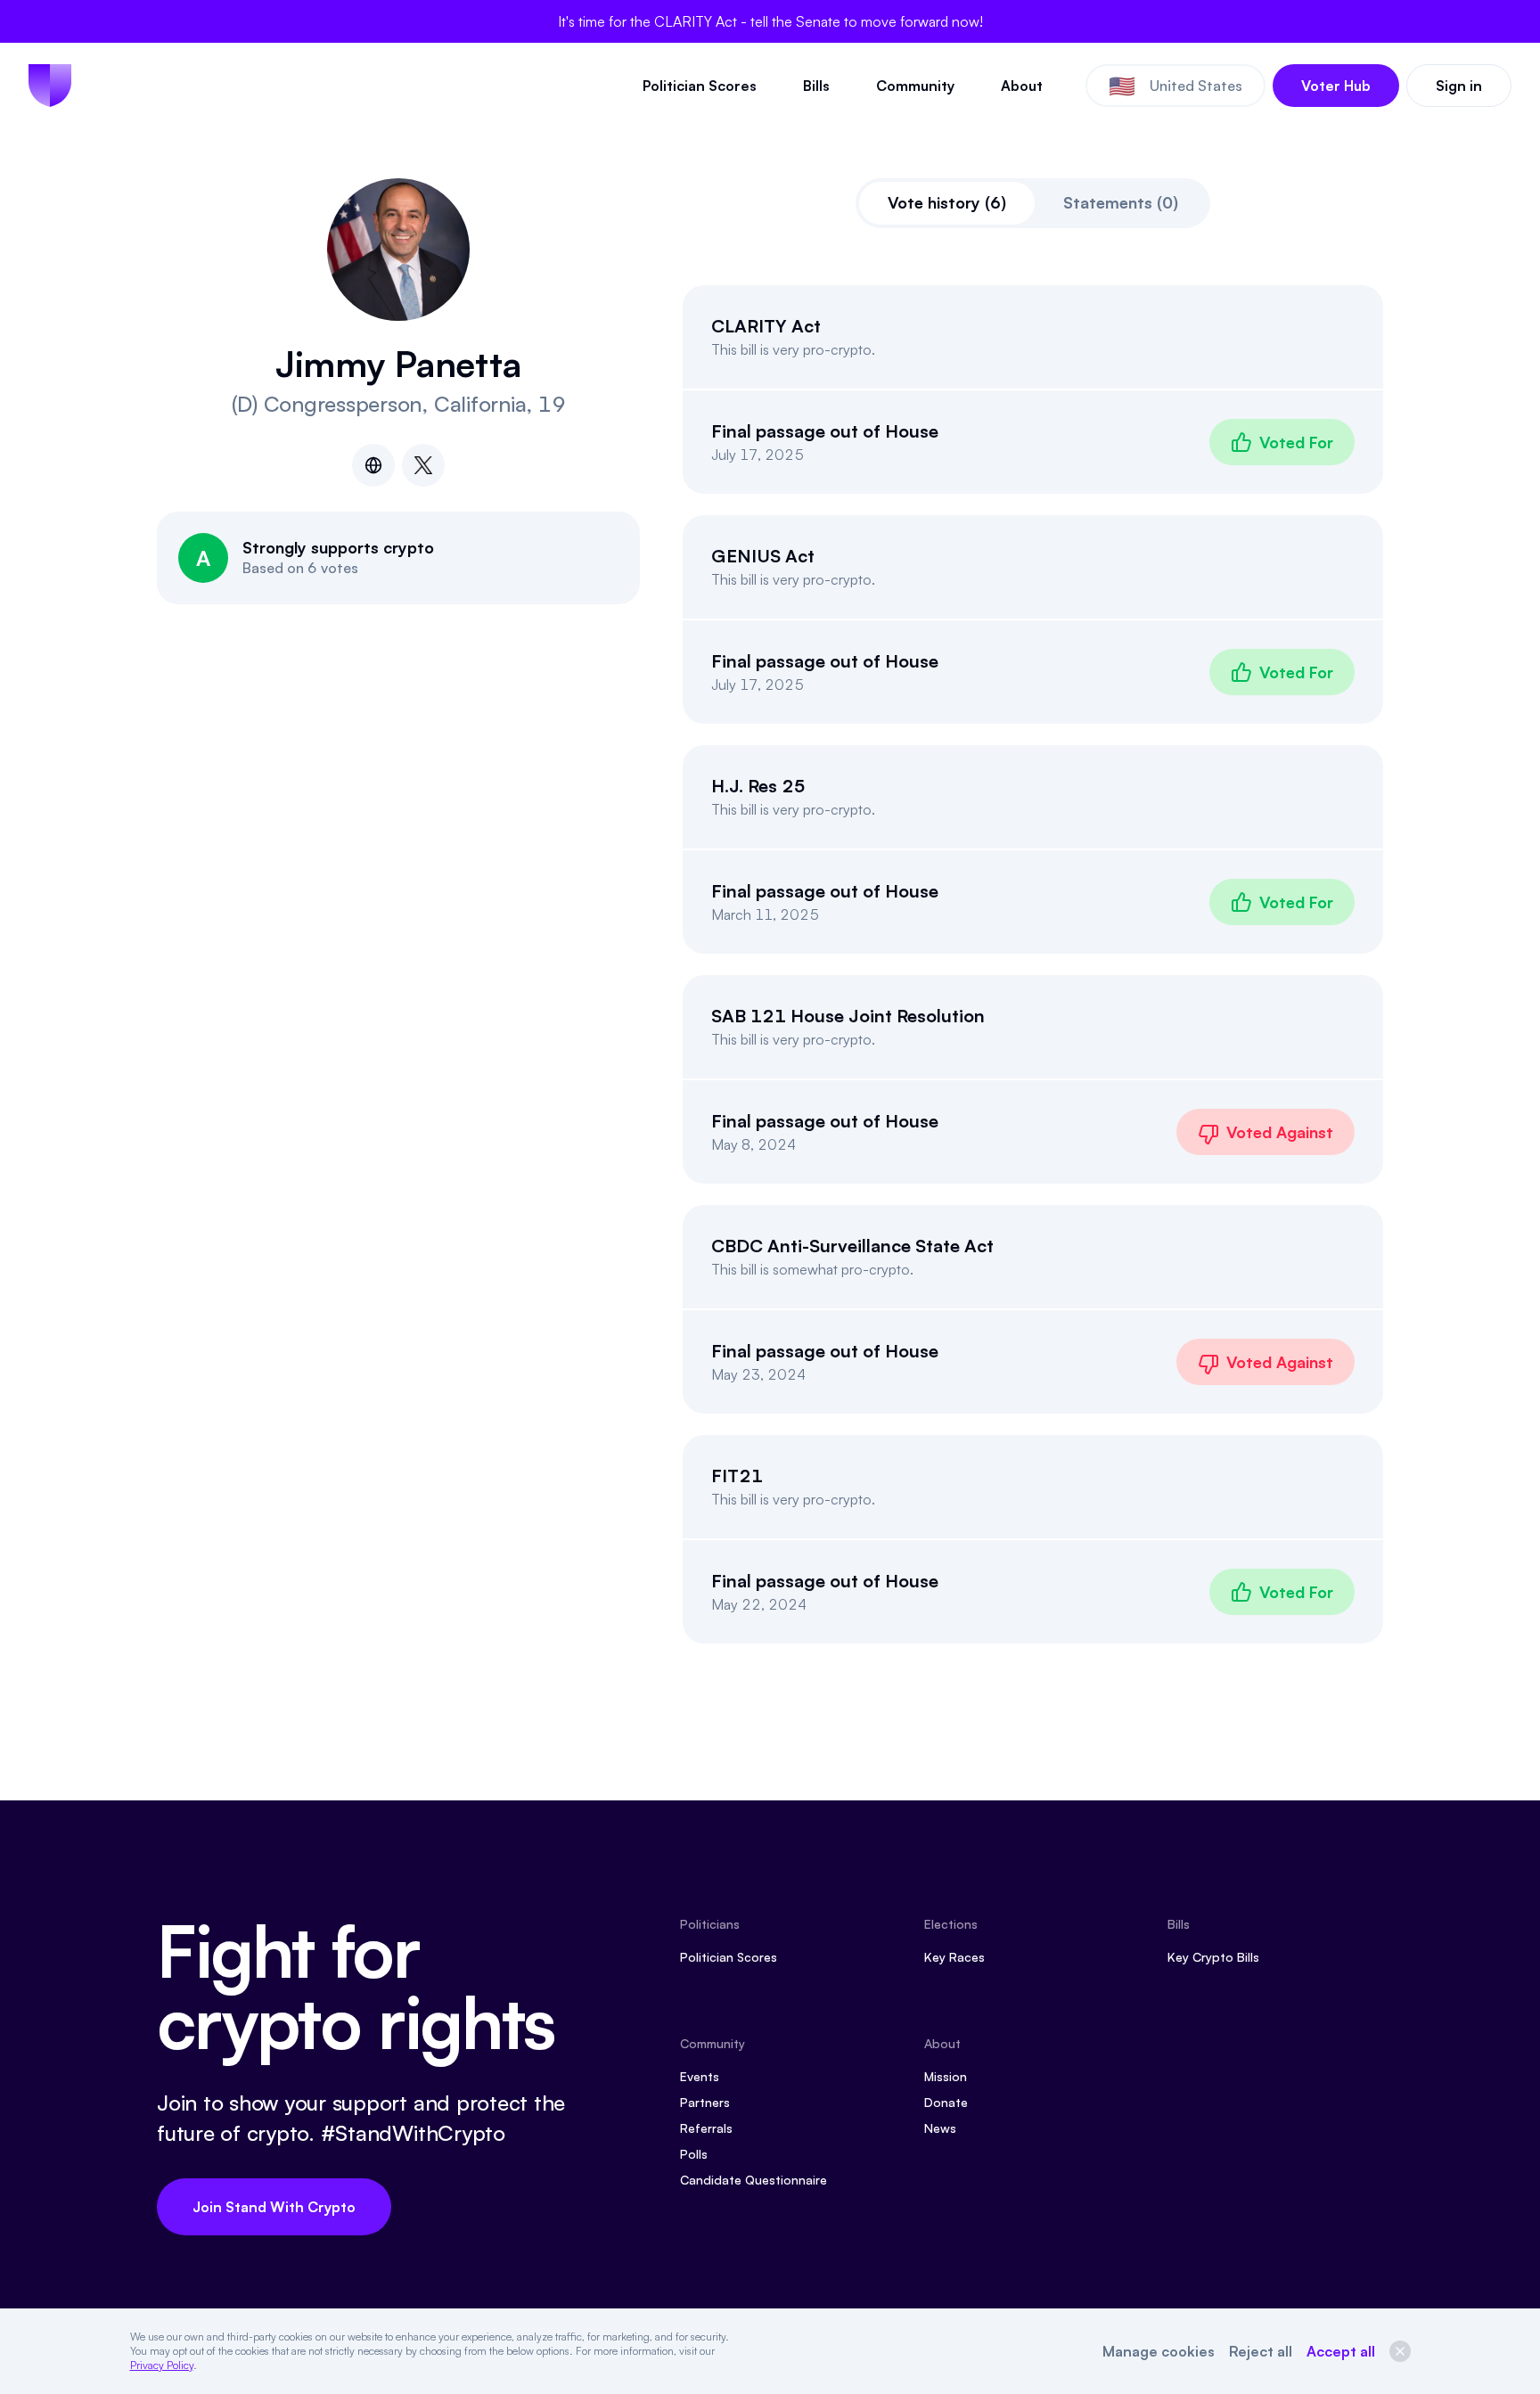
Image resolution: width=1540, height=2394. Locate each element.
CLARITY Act (766, 326)
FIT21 (737, 1476)
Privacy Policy (162, 2365)
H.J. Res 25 (758, 786)
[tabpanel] (1033, 964)
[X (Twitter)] (423, 465)
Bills (816, 86)
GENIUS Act (763, 556)
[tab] (947, 203)
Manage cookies (1159, 2351)
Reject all (1261, 2351)
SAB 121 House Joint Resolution (848, 1016)
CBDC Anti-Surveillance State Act (852, 1246)
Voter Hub (1336, 86)
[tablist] (1033, 203)
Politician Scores (700, 86)
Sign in (1459, 86)
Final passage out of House (825, 431)
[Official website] (373, 465)
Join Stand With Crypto (274, 2207)
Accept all (1341, 2351)
